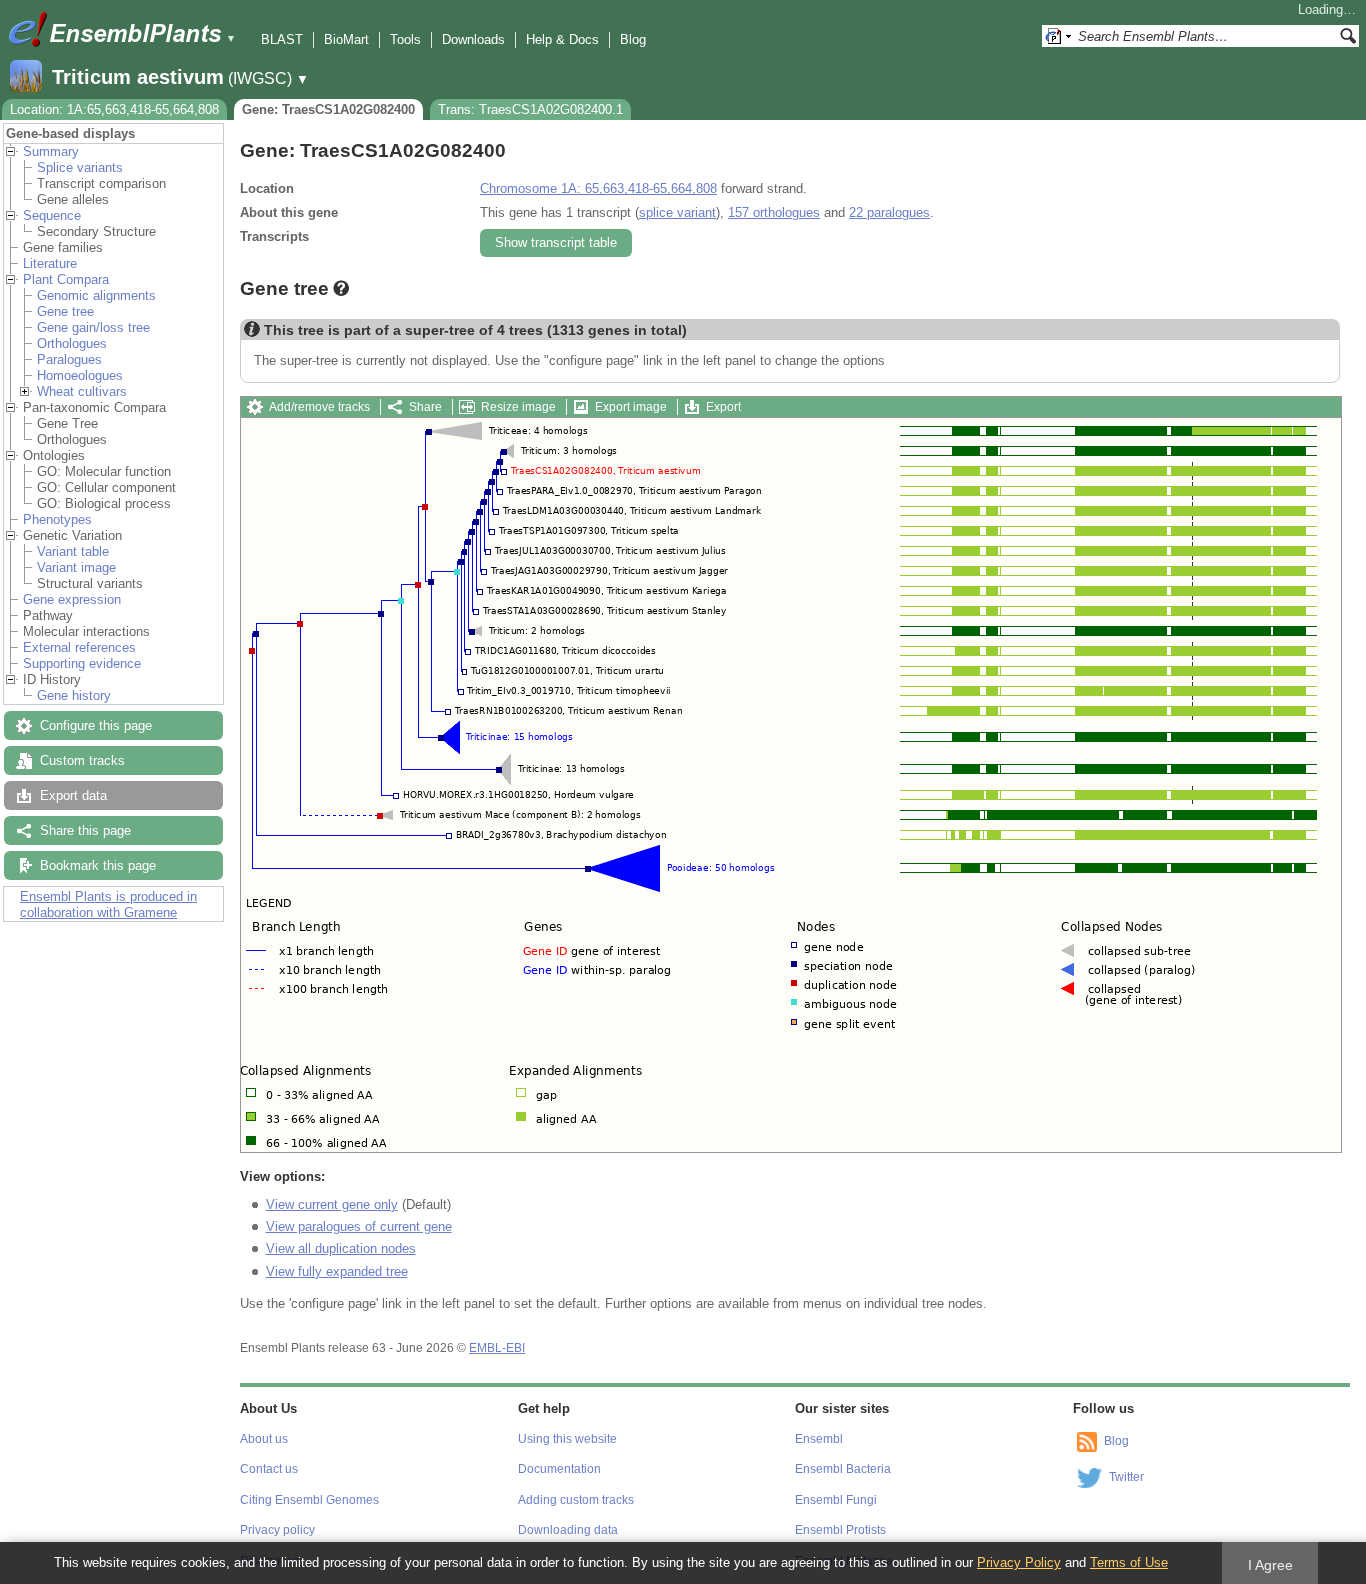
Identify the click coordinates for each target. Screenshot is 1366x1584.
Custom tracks (82, 760)
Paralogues (69, 359)
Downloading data (568, 1530)
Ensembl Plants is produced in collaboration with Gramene (108, 904)
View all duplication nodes (341, 1248)
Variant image (76, 567)
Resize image (518, 407)
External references (79, 647)
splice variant (677, 212)
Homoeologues (80, 375)
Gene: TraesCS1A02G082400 (328, 109)
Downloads (473, 39)
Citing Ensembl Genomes (309, 1500)
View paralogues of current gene (359, 1226)
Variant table (73, 551)
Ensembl (819, 1439)
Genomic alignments (96, 295)
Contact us (269, 1469)
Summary (51, 151)
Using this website (567, 1439)
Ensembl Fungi (836, 1500)
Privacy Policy (1019, 1562)
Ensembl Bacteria (843, 1469)
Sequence (52, 215)
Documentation (559, 1469)
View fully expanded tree (337, 1271)
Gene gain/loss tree (93, 327)
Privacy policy (277, 1530)
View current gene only (332, 1204)
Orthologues (72, 343)
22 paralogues (889, 212)
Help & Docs (562, 39)
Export (723, 407)
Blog (633, 39)
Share (425, 407)
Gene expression (72, 599)
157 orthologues (774, 212)
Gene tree (65, 311)
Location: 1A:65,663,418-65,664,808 (114, 109)
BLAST (282, 39)
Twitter (1126, 1477)
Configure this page (96, 725)
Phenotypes (57, 519)
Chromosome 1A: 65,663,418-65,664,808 (598, 188)
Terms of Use (1129, 1562)
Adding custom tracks (576, 1500)
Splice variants (80, 167)
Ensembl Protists (840, 1530)
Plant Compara (66, 279)
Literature (50, 263)
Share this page (85, 830)
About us (264, 1439)
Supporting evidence (82, 663)
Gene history (74, 695)
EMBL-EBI (497, 1348)
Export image (631, 407)
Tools (405, 39)
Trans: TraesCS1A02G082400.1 (530, 109)
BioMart (346, 39)
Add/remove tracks (319, 407)
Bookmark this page (98, 865)
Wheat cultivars (82, 391)
